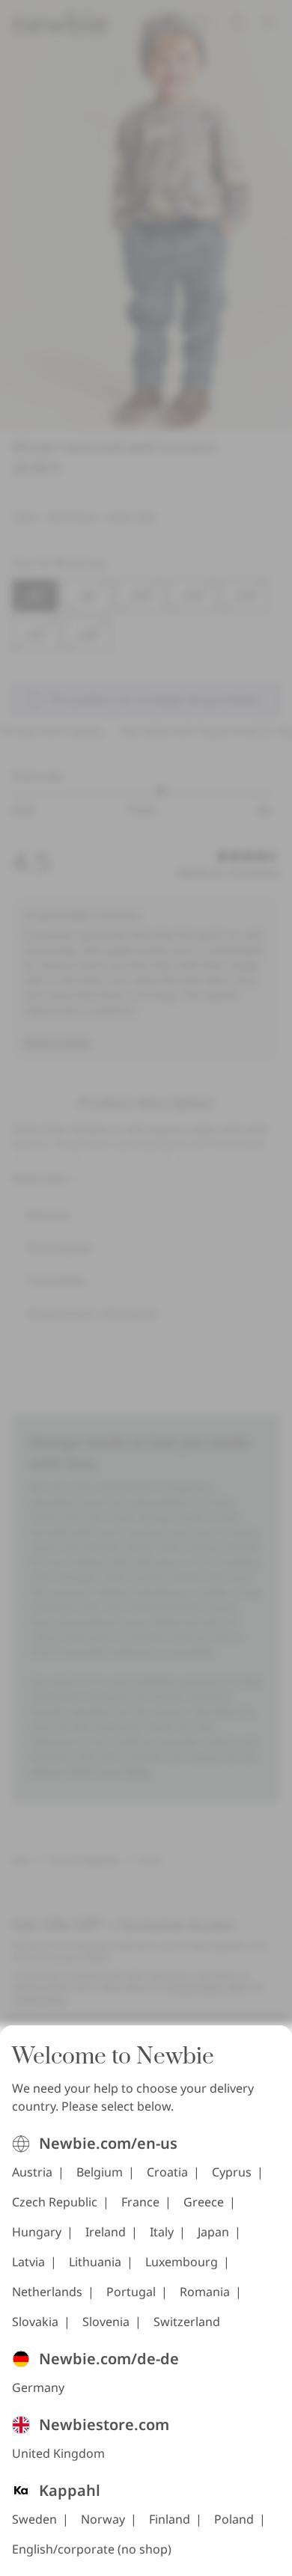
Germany (38, 2387)
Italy (162, 2232)
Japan (213, 2232)
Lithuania (95, 2262)
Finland (170, 2519)
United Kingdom (58, 2453)
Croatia (167, 2172)
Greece (204, 2202)
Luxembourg (182, 2262)
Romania (205, 2292)
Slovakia (35, 2322)
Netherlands (47, 2292)
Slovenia (106, 2322)
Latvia (28, 2262)
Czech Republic (55, 2202)
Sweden (34, 2519)
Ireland (106, 2232)
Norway (103, 2519)
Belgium (100, 2172)
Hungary (37, 2232)
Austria (32, 2172)
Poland (234, 2519)
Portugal (131, 2292)
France (140, 2202)
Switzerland (187, 2322)
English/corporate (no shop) (92, 2549)
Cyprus (232, 2172)
